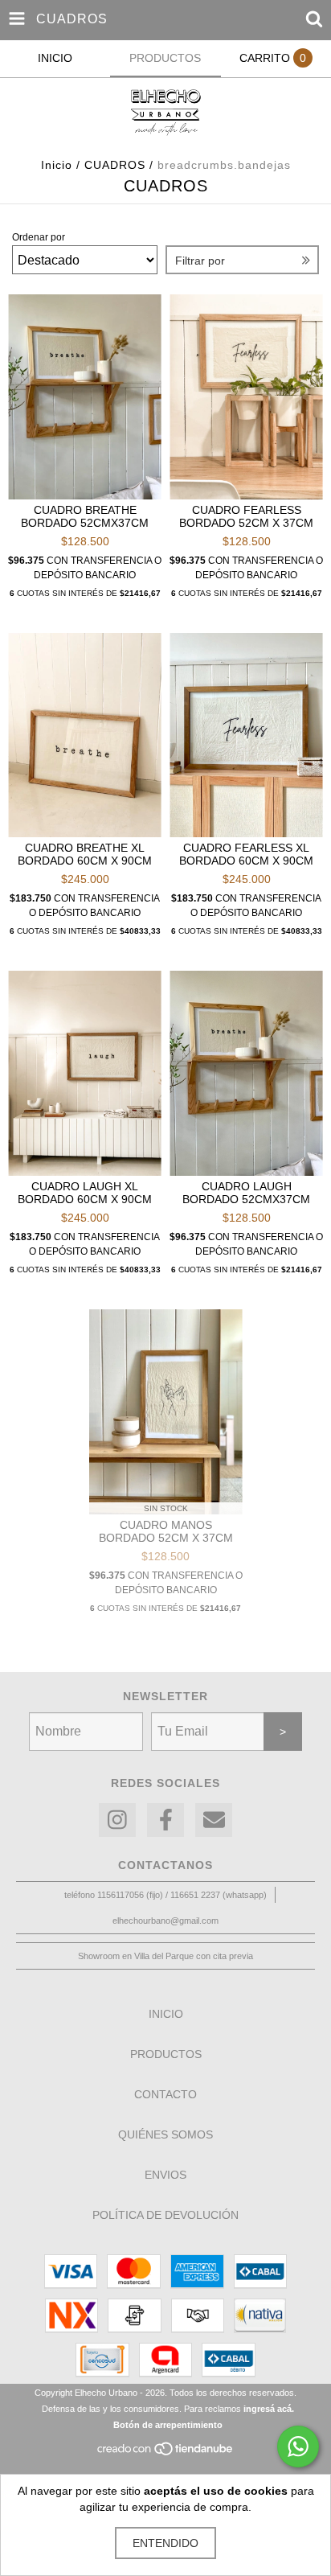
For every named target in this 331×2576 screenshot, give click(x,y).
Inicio (57, 165)
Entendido (165, 2543)
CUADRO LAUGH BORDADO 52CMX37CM (246, 1193)
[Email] (214, 1820)
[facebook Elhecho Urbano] (165, 1820)
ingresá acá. (269, 2409)
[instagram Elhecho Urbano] (117, 1820)
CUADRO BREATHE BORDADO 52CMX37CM (85, 516)
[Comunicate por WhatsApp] (298, 2447)
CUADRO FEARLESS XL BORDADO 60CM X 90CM (246, 854)
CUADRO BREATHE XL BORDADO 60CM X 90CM (85, 854)
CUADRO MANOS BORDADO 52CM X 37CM (166, 1531)
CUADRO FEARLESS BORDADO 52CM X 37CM (246, 516)
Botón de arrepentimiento (168, 2425)
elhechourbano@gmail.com (165, 1921)
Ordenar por (39, 237)
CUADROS (115, 165)
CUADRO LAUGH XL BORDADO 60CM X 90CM (85, 1193)
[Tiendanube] (166, 2454)
